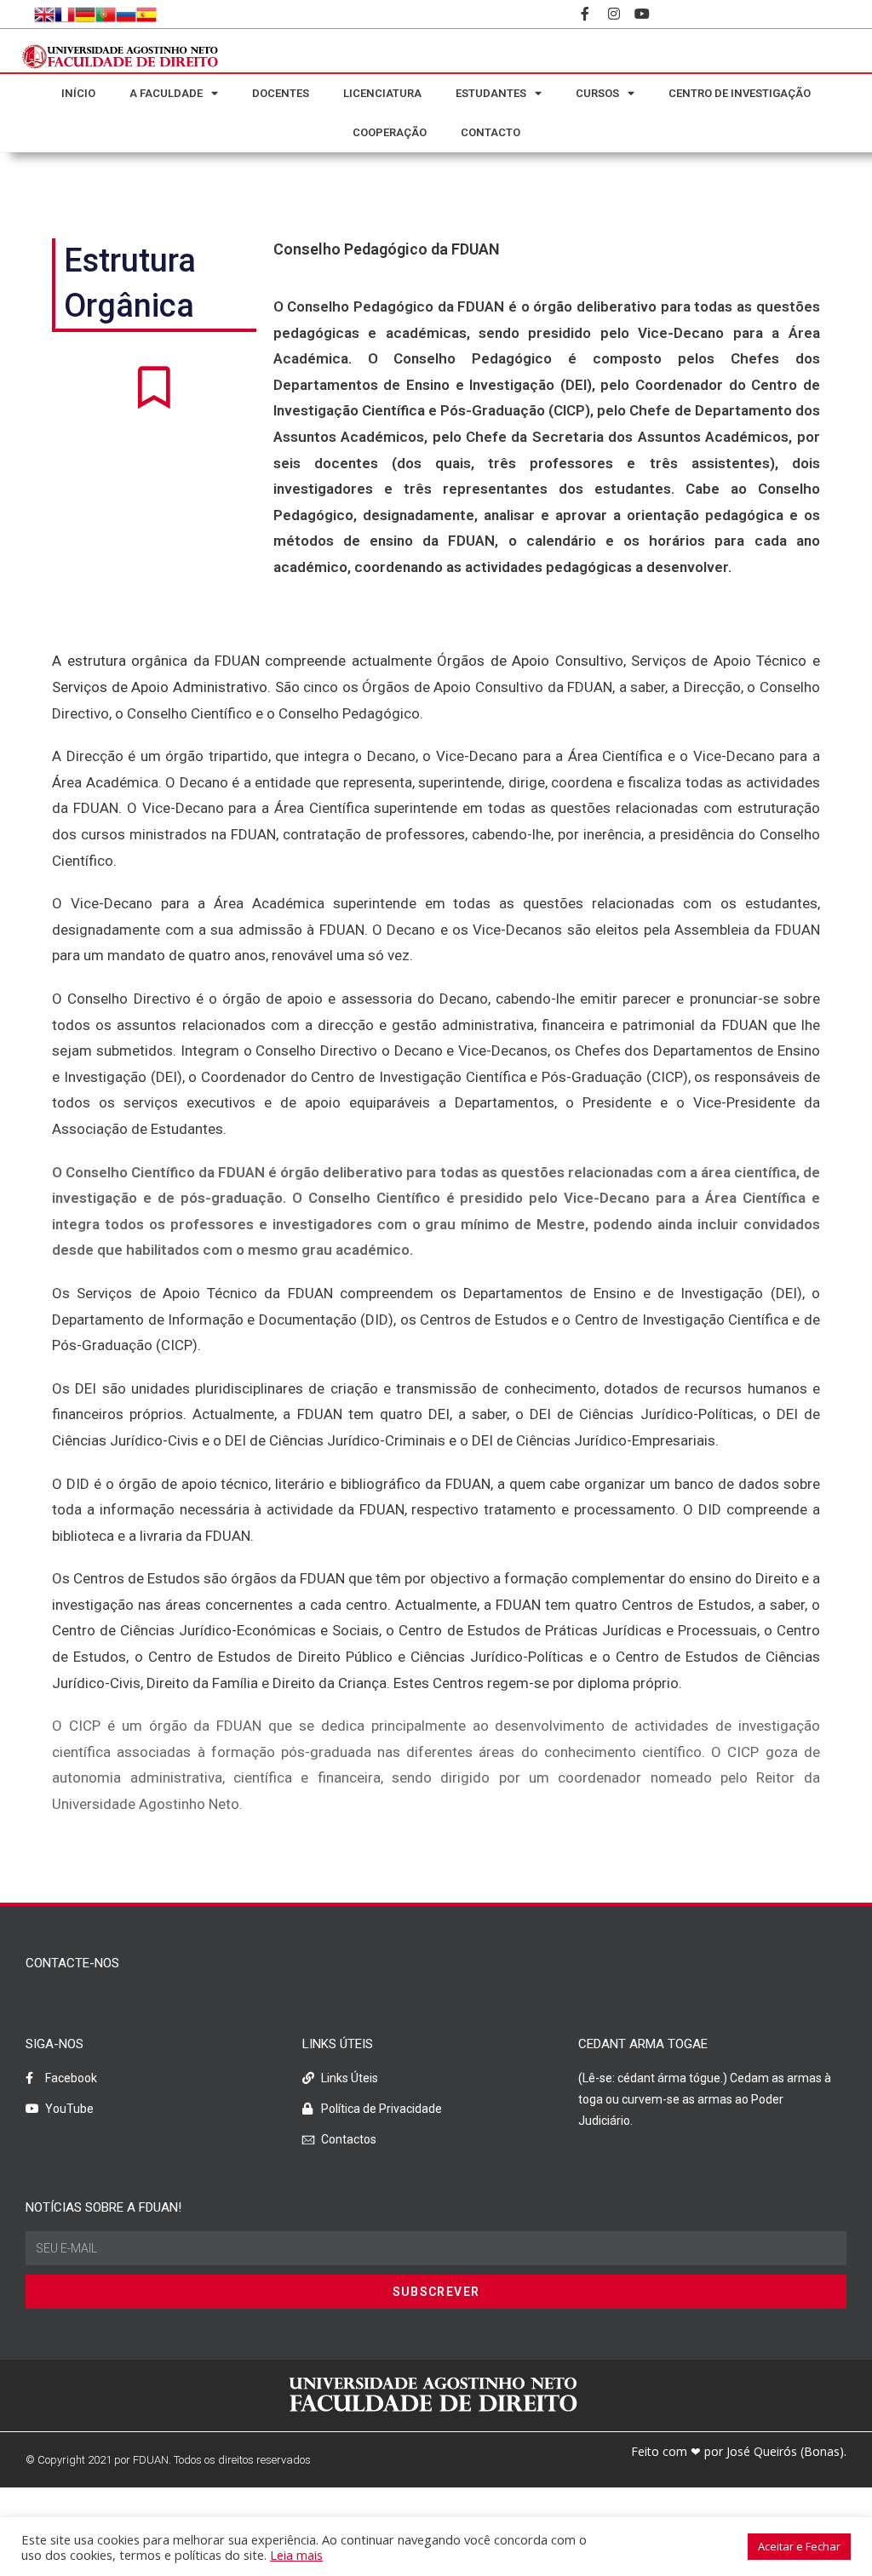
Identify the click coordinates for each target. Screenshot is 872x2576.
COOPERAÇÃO (390, 132)
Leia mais (296, 2555)
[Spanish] (146, 14)
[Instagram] (614, 14)
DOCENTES (281, 93)
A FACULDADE (166, 93)
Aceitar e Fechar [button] (799, 2546)
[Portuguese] (106, 14)
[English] (44, 14)
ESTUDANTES (491, 93)
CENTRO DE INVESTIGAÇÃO (740, 93)
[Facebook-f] (585, 14)
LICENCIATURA (382, 93)
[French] (65, 14)
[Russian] (126, 14)
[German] (85, 14)
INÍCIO (78, 93)
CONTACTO (490, 132)
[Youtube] (643, 14)
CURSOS (597, 93)
